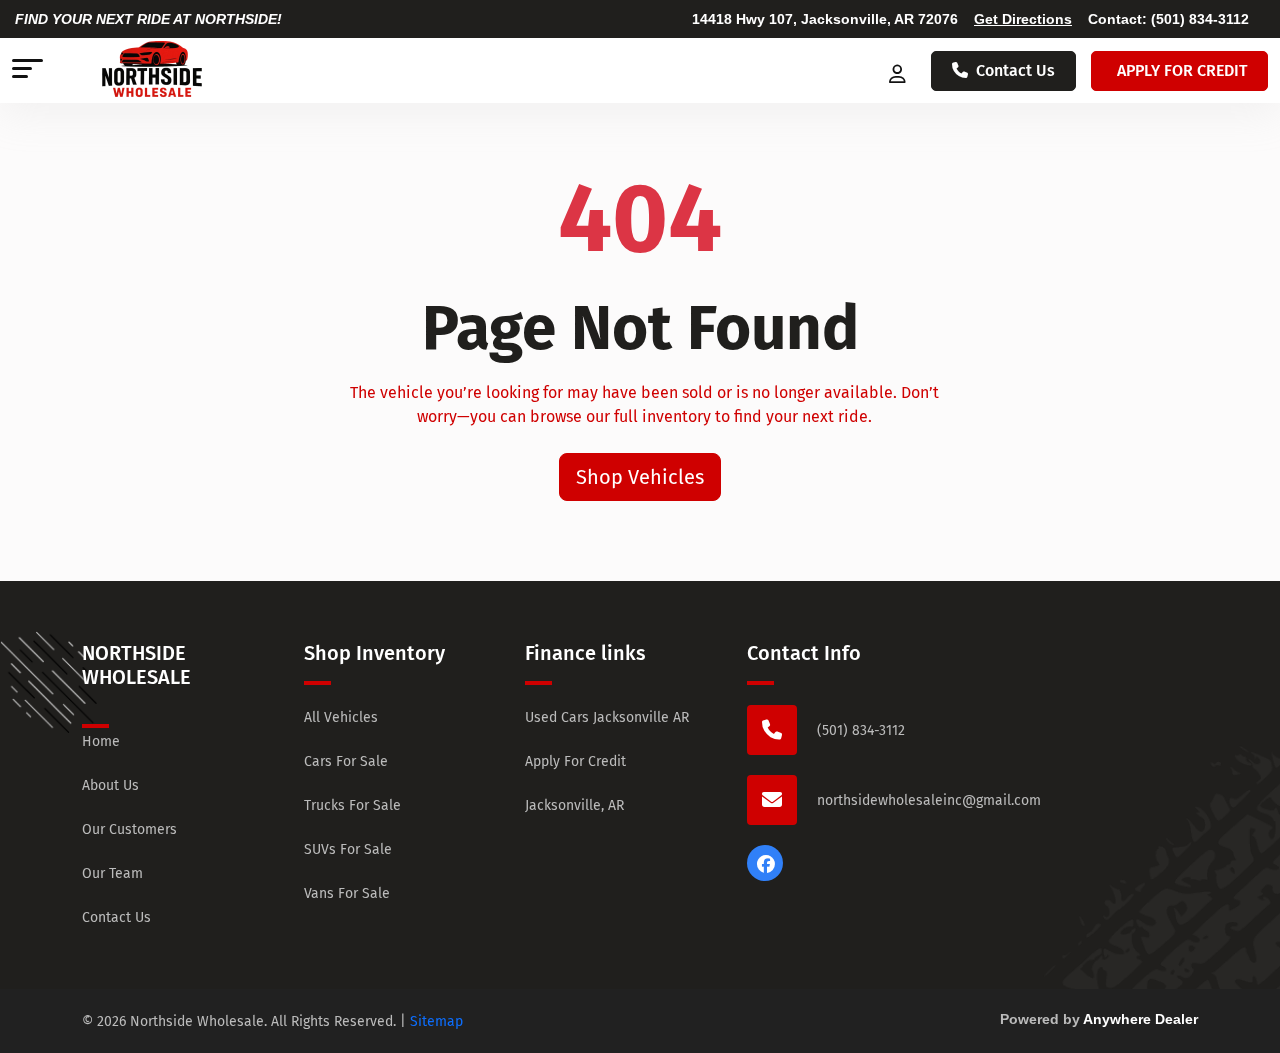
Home (101, 741)
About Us (110, 785)
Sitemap (436, 1021)
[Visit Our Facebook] (765, 875)
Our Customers (129, 829)
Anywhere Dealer (1140, 1019)
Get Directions (1023, 19)
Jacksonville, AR (574, 805)
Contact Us (1015, 70)
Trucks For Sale (352, 805)
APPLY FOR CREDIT (1182, 70)
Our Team (112, 873)
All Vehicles (341, 717)
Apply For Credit (575, 761)
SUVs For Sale (348, 849)
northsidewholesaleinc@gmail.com (929, 800)
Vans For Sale (347, 893)
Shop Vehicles (640, 477)
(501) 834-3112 (1200, 19)
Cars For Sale (346, 761)
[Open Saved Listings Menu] (899, 71)
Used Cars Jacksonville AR (607, 717)
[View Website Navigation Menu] (27, 70)
